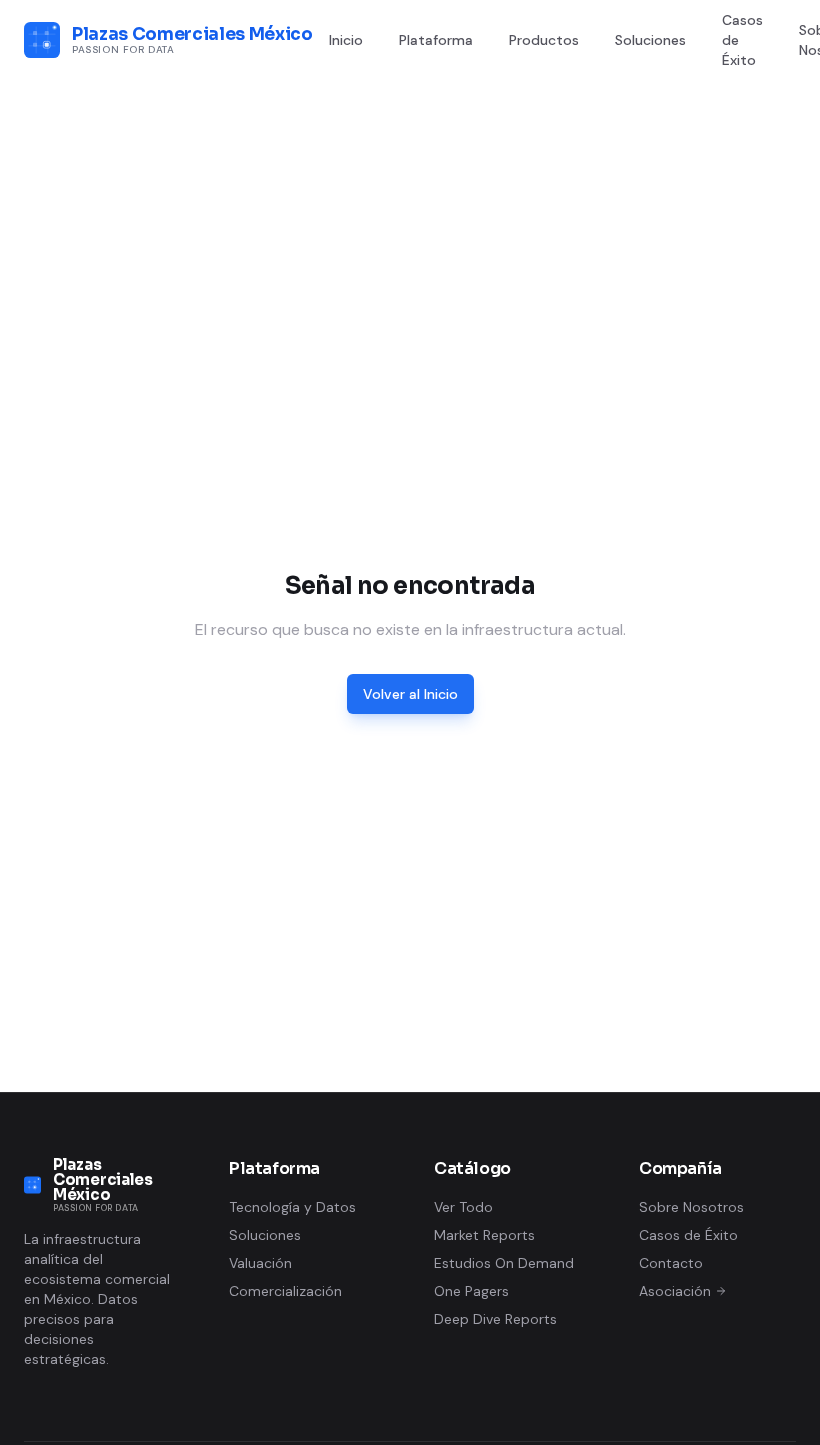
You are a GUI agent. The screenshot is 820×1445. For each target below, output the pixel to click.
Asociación (675, 1291)
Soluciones (650, 40)
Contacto (671, 1263)
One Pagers (471, 1291)
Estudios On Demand (504, 1263)
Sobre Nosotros (691, 1207)
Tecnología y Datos (292, 1207)
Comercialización (285, 1291)
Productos (544, 40)
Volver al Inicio (410, 694)
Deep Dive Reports (495, 1319)
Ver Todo (463, 1207)
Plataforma (436, 40)
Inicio (346, 40)
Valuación (260, 1263)
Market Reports (484, 1235)
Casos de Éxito (742, 40)
